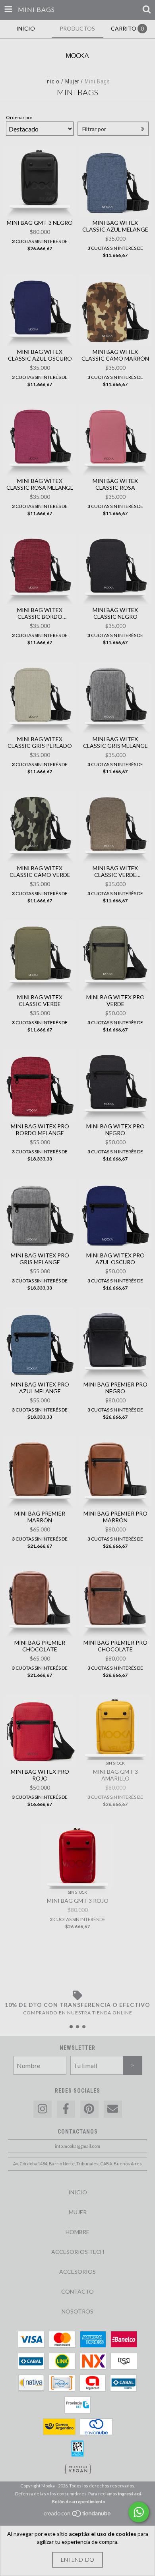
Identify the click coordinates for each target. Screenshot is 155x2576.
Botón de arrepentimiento (79, 2502)
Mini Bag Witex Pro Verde (115, 1000)
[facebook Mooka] (66, 2109)
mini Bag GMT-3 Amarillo (115, 1775)
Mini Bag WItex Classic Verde (40, 1000)
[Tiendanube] (78, 2515)
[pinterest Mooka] (89, 2109)
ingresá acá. (130, 2494)
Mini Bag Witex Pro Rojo (40, 1775)
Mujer (72, 81)
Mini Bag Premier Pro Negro (115, 1388)
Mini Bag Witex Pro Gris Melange (40, 1259)
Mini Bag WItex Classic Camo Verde (40, 871)
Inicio (52, 81)
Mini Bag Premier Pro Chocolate (115, 1646)
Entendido (77, 2560)
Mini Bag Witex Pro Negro (115, 1130)
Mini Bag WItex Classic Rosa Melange (40, 484)
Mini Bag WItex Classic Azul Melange (115, 226)
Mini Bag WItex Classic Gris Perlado (40, 742)
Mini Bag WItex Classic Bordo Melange (40, 613)
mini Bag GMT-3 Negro (40, 223)
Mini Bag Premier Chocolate (40, 1646)
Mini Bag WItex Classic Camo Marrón (115, 355)
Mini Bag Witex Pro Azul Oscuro (115, 1259)
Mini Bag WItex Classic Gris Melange (115, 742)
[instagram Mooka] (43, 2109)
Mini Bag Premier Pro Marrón (115, 1517)
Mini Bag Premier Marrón (40, 1517)
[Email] (113, 2109)
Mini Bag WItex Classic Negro (115, 613)
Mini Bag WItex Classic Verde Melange (115, 871)
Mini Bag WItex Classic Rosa (115, 484)
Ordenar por (19, 117)
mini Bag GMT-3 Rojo (78, 1901)
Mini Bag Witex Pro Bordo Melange (40, 1130)
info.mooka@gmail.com (77, 2146)
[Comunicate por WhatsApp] (139, 2512)
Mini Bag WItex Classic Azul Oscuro (40, 355)
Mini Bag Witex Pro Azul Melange (40, 1388)
